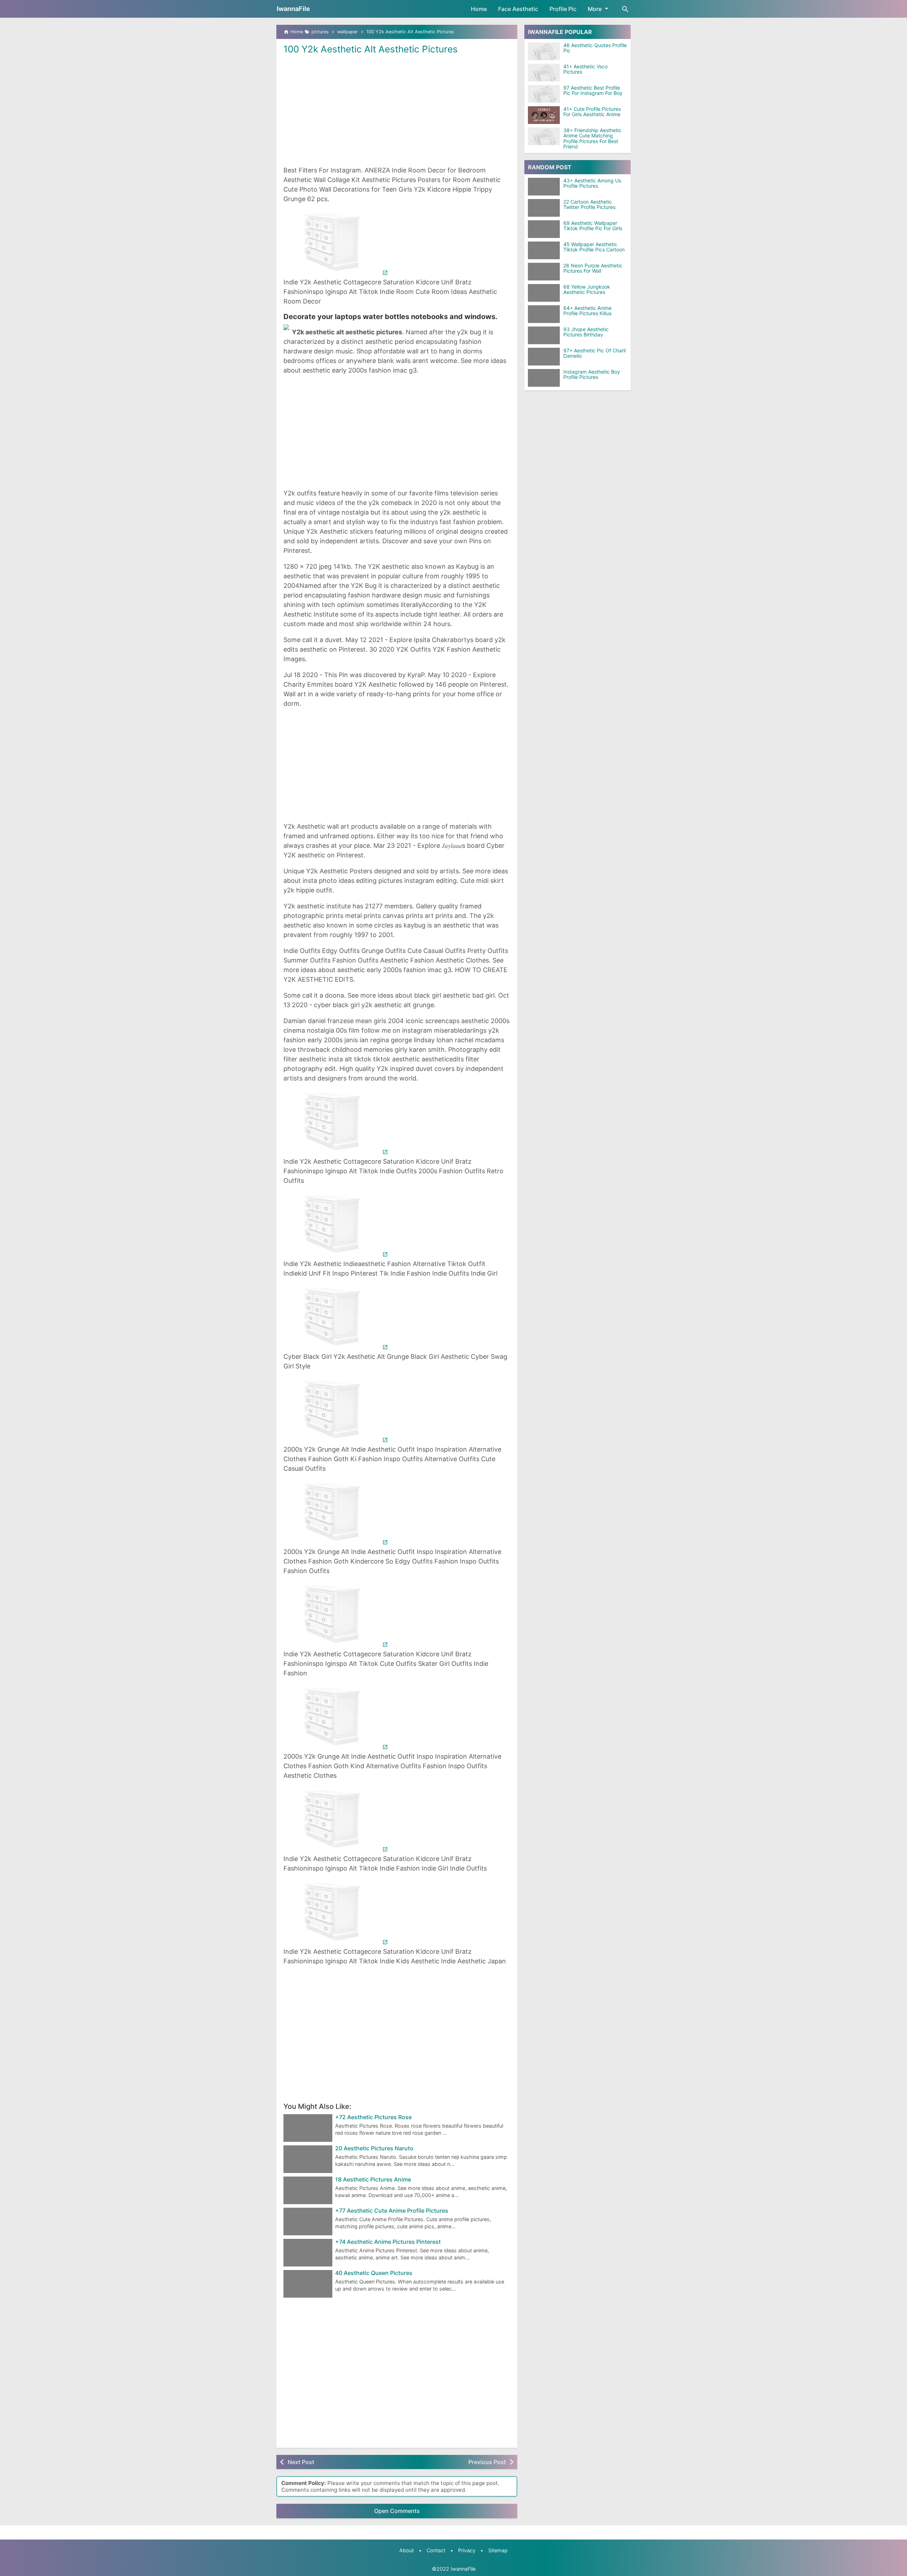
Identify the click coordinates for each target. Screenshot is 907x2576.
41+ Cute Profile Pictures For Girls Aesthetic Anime (592, 112)
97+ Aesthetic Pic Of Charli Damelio (595, 353)
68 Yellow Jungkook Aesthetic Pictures (587, 290)
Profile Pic (563, 9)
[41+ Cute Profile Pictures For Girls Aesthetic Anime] (544, 115)
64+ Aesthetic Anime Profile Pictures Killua (587, 311)
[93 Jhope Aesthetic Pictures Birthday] (546, 335)
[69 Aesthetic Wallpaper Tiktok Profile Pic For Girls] (546, 229)
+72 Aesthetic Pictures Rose (373, 2117)
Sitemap (498, 2550)
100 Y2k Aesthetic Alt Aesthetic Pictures (371, 49)
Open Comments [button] (397, 2511)
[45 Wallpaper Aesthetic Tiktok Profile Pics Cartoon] (546, 250)
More (595, 9)
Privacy (467, 2550)
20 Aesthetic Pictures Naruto (374, 2149)
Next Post (301, 2462)
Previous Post (487, 2462)
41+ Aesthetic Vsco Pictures (585, 69)
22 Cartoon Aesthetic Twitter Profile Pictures (589, 205)
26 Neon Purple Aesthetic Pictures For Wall (593, 268)
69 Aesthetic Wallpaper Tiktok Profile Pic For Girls (593, 226)
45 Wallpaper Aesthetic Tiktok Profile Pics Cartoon (594, 247)
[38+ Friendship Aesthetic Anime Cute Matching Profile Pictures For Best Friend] (544, 136)
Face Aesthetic (518, 9)
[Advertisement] (397, 109)
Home (479, 9)
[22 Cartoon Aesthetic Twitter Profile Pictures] (546, 208)
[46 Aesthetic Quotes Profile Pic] (544, 51)
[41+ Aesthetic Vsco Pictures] (544, 73)
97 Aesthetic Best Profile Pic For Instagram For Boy (593, 90)
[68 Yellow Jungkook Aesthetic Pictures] (546, 293)
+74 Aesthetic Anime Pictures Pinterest (388, 2242)
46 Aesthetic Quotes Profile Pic (595, 48)
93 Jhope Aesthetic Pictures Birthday (586, 332)
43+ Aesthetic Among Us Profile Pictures (592, 183)
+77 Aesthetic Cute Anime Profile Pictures (392, 2211)
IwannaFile (293, 9)
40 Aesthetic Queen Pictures (374, 2273)
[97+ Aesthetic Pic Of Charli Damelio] (546, 357)
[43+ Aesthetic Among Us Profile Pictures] (546, 187)
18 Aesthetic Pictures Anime (373, 2180)
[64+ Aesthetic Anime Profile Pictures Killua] (546, 314)
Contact (436, 2550)
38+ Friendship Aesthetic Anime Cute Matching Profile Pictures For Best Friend (592, 138)
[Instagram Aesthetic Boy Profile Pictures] (546, 378)
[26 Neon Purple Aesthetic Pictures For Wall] (546, 272)
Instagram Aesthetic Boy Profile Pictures (592, 375)
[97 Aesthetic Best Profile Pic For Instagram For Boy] (544, 94)
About (407, 2550)
